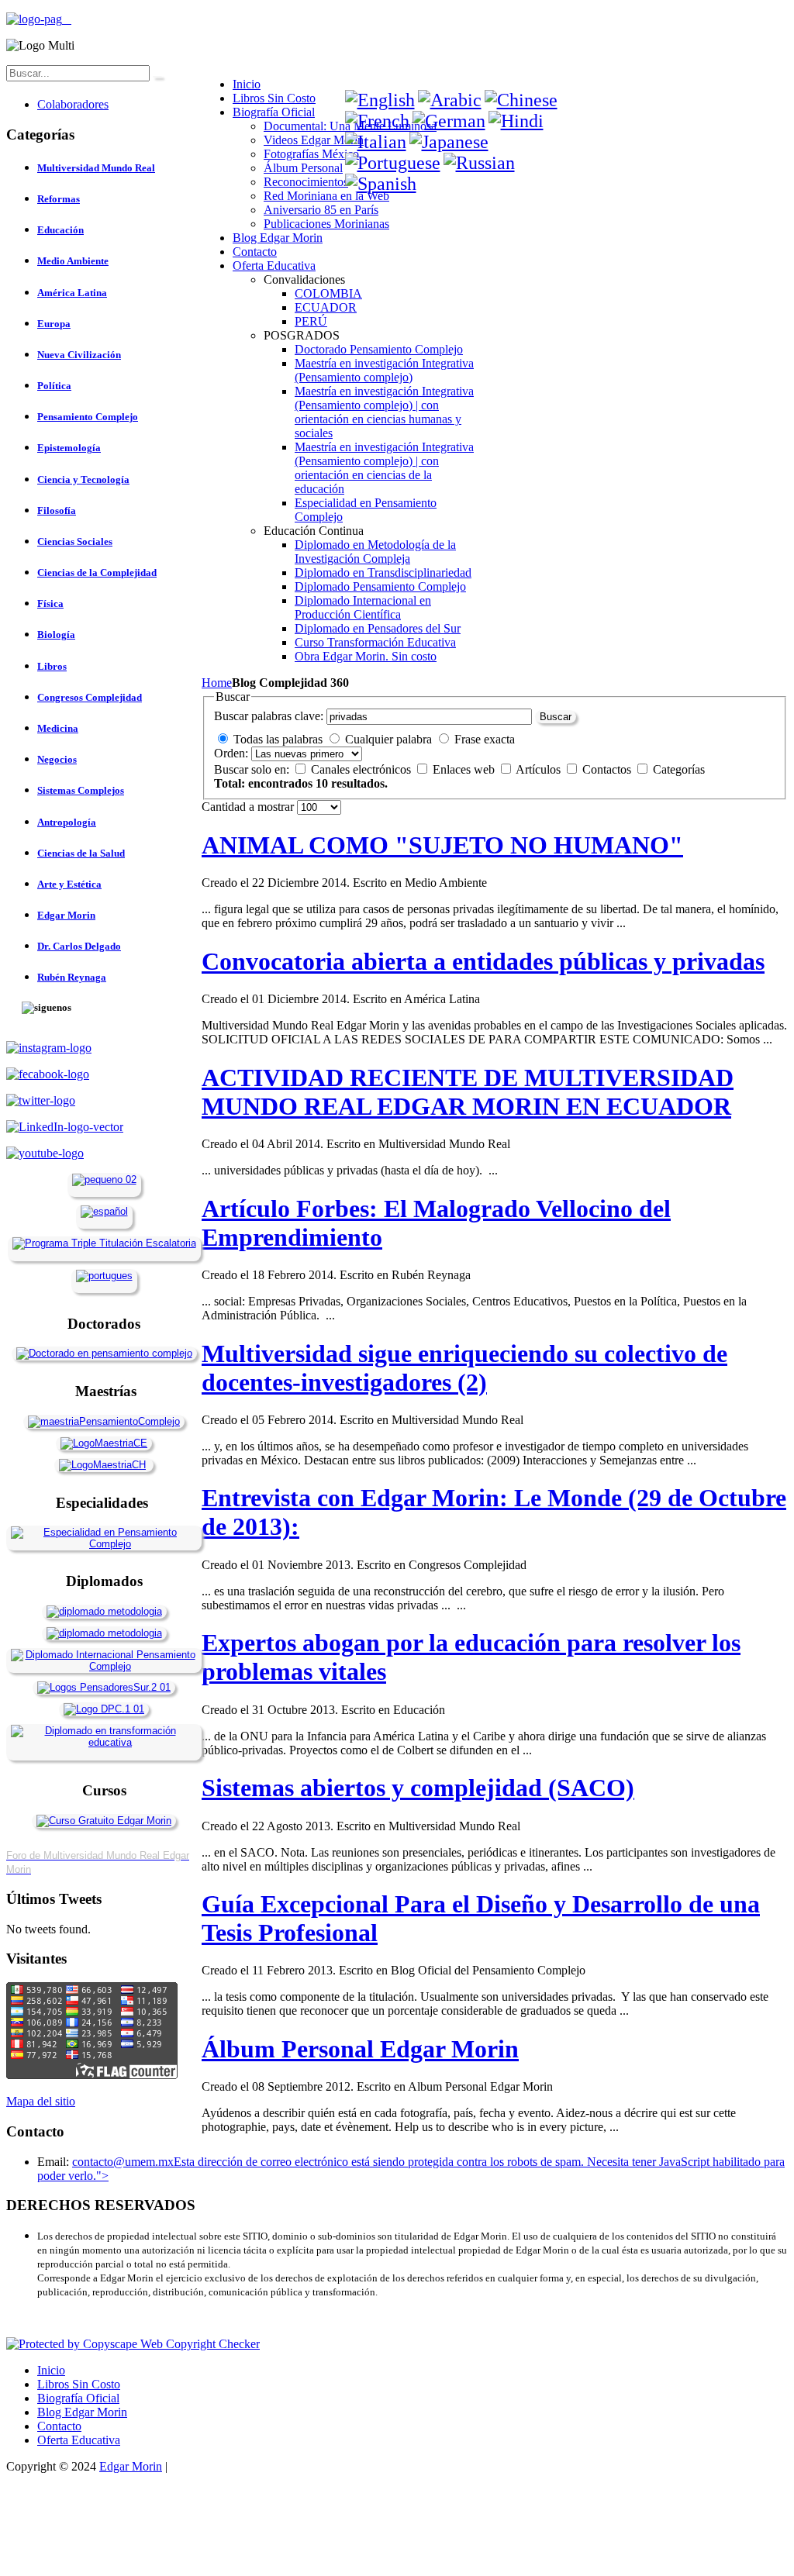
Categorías (679, 769)
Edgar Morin (66, 915)
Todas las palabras (278, 739)
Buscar (556, 717)
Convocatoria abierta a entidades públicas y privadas (483, 961)
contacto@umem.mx (123, 2162)
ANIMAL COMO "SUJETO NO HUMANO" (442, 845)
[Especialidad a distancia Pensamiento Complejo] (104, 1544)
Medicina (58, 728)
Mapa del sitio (41, 2101)
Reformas (59, 199)
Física (50, 603)
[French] (377, 121)
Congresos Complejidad (90, 697)
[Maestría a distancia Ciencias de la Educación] (104, 1443)
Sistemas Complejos (81, 790)
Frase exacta (485, 739)
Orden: (231, 753)
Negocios (57, 759)
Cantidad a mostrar (249, 807)
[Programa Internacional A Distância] (104, 1276)
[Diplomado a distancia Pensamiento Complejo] (104, 1666)
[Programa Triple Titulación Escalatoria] (104, 1243)
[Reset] (157, 77)
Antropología (67, 822)
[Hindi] (516, 121)
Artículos (540, 769)
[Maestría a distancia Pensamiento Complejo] (104, 1421)
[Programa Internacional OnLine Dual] (104, 1211)
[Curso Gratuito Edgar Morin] (104, 1821)
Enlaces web (465, 769)
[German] (449, 121)
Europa (54, 324)
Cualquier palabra (388, 739)
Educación (60, 230)
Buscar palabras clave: (269, 716)
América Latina (72, 293)
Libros (52, 666)
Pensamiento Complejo (88, 417)
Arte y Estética (69, 884)
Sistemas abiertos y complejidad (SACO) (418, 1788)
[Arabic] (450, 100)
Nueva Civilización (79, 355)
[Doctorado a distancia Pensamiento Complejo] (104, 1353)
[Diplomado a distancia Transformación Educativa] (104, 1742)
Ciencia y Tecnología (83, 479)
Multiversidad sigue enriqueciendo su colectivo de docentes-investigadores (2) (464, 1368)
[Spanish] (381, 184)
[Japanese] (449, 142)
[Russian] (479, 163)
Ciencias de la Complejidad (97, 572)
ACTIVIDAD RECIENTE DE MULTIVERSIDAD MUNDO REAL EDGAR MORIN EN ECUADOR (468, 1092)
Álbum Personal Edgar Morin (360, 2049)
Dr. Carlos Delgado (79, 946)
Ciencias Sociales (75, 541)
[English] (380, 100)
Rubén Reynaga (72, 977)
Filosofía (57, 510)
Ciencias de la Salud (81, 853)
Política (54, 386)
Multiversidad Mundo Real (96, 168)
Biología (56, 635)
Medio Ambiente (73, 261)
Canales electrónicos (362, 769)
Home (217, 683)
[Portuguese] (393, 163)
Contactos (608, 769)
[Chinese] (521, 100)
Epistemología (69, 448)
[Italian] (376, 142)
